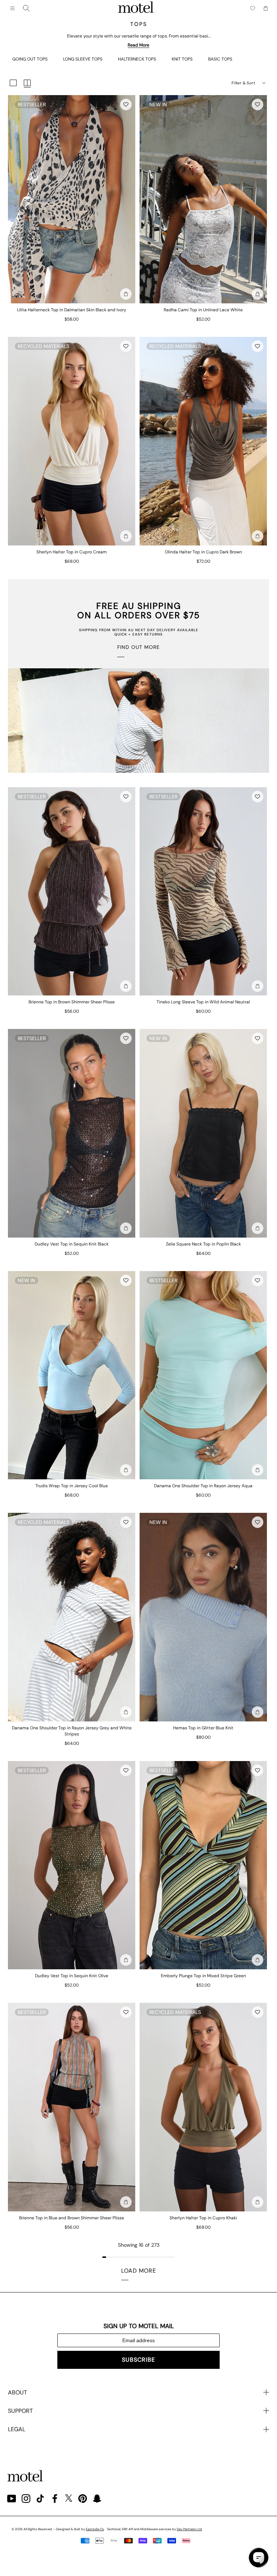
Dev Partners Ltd (189, 2529)
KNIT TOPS (182, 59)
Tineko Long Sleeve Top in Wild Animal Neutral (203, 1002)
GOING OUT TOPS (30, 59)
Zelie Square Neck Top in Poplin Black (203, 1244)
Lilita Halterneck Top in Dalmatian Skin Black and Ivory (72, 310)
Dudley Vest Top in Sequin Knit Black (72, 1244)
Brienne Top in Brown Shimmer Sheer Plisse (72, 1002)
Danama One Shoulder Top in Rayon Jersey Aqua (203, 1486)
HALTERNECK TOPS (137, 59)
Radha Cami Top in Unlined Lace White (203, 310)
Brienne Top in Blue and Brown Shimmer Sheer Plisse (72, 2218)
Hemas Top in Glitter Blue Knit (203, 1728)
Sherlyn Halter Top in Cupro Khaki (203, 2218)
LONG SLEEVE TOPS (83, 59)
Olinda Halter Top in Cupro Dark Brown (203, 552)
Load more (139, 2271)
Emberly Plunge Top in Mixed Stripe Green (203, 1976)
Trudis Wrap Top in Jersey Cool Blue (72, 1486)
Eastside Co (95, 2529)
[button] (126, 104)
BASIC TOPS (220, 59)
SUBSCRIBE (138, 2360)
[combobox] (26, 8)
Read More (138, 45)
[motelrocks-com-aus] (136, 8)
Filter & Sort (243, 83)
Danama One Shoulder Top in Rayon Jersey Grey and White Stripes (72, 1731)
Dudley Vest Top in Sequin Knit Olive (72, 1976)
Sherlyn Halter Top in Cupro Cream (72, 552)
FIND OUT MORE (138, 647)
